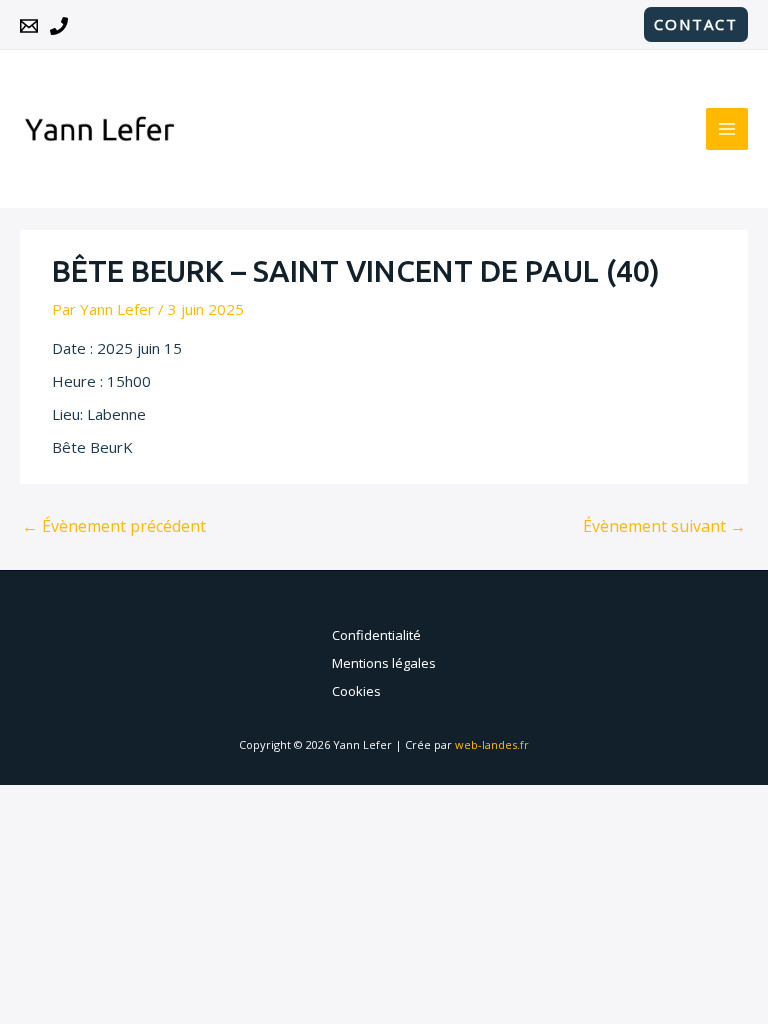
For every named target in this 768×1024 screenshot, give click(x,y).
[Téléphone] (59, 26)
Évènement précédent (114, 526)
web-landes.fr (492, 744)
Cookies (356, 691)
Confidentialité (376, 635)
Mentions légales (384, 663)
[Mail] (29, 26)
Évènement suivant (664, 526)
